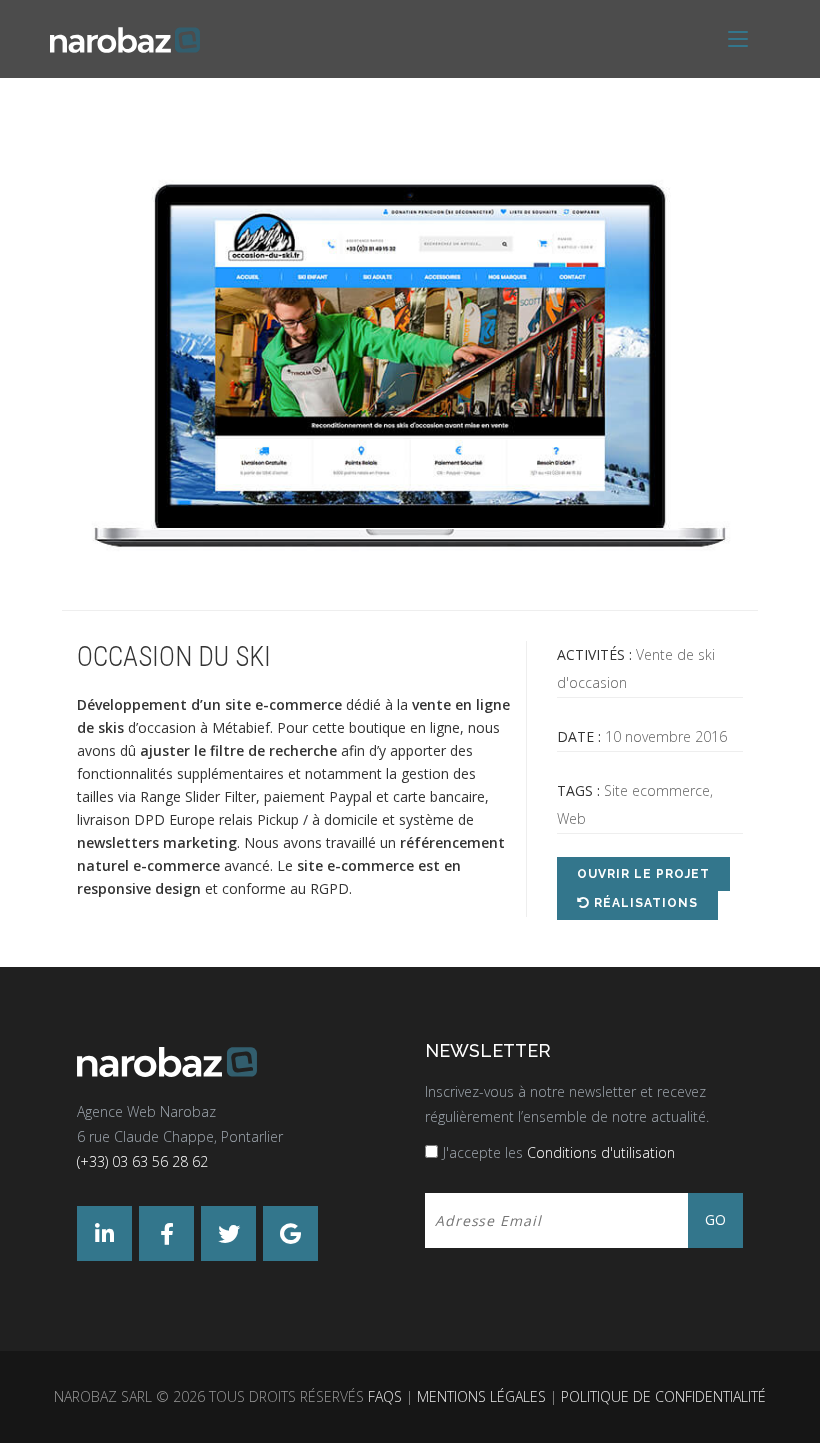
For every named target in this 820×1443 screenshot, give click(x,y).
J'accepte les (559, 1152)
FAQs (385, 1396)
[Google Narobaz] (290, 1233)
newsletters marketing (157, 842)
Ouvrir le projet (643, 874)
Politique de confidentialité (663, 1396)
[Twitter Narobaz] (228, 1233)
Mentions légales (481, 1396)
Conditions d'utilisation (601, 1152)
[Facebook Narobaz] (166, 1233)
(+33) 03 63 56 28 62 (142, 1161)
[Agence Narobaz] (125, 38)
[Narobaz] (236, 1062)
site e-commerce (283, 704)
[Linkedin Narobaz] (104, 1233)
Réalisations (644, 903)
